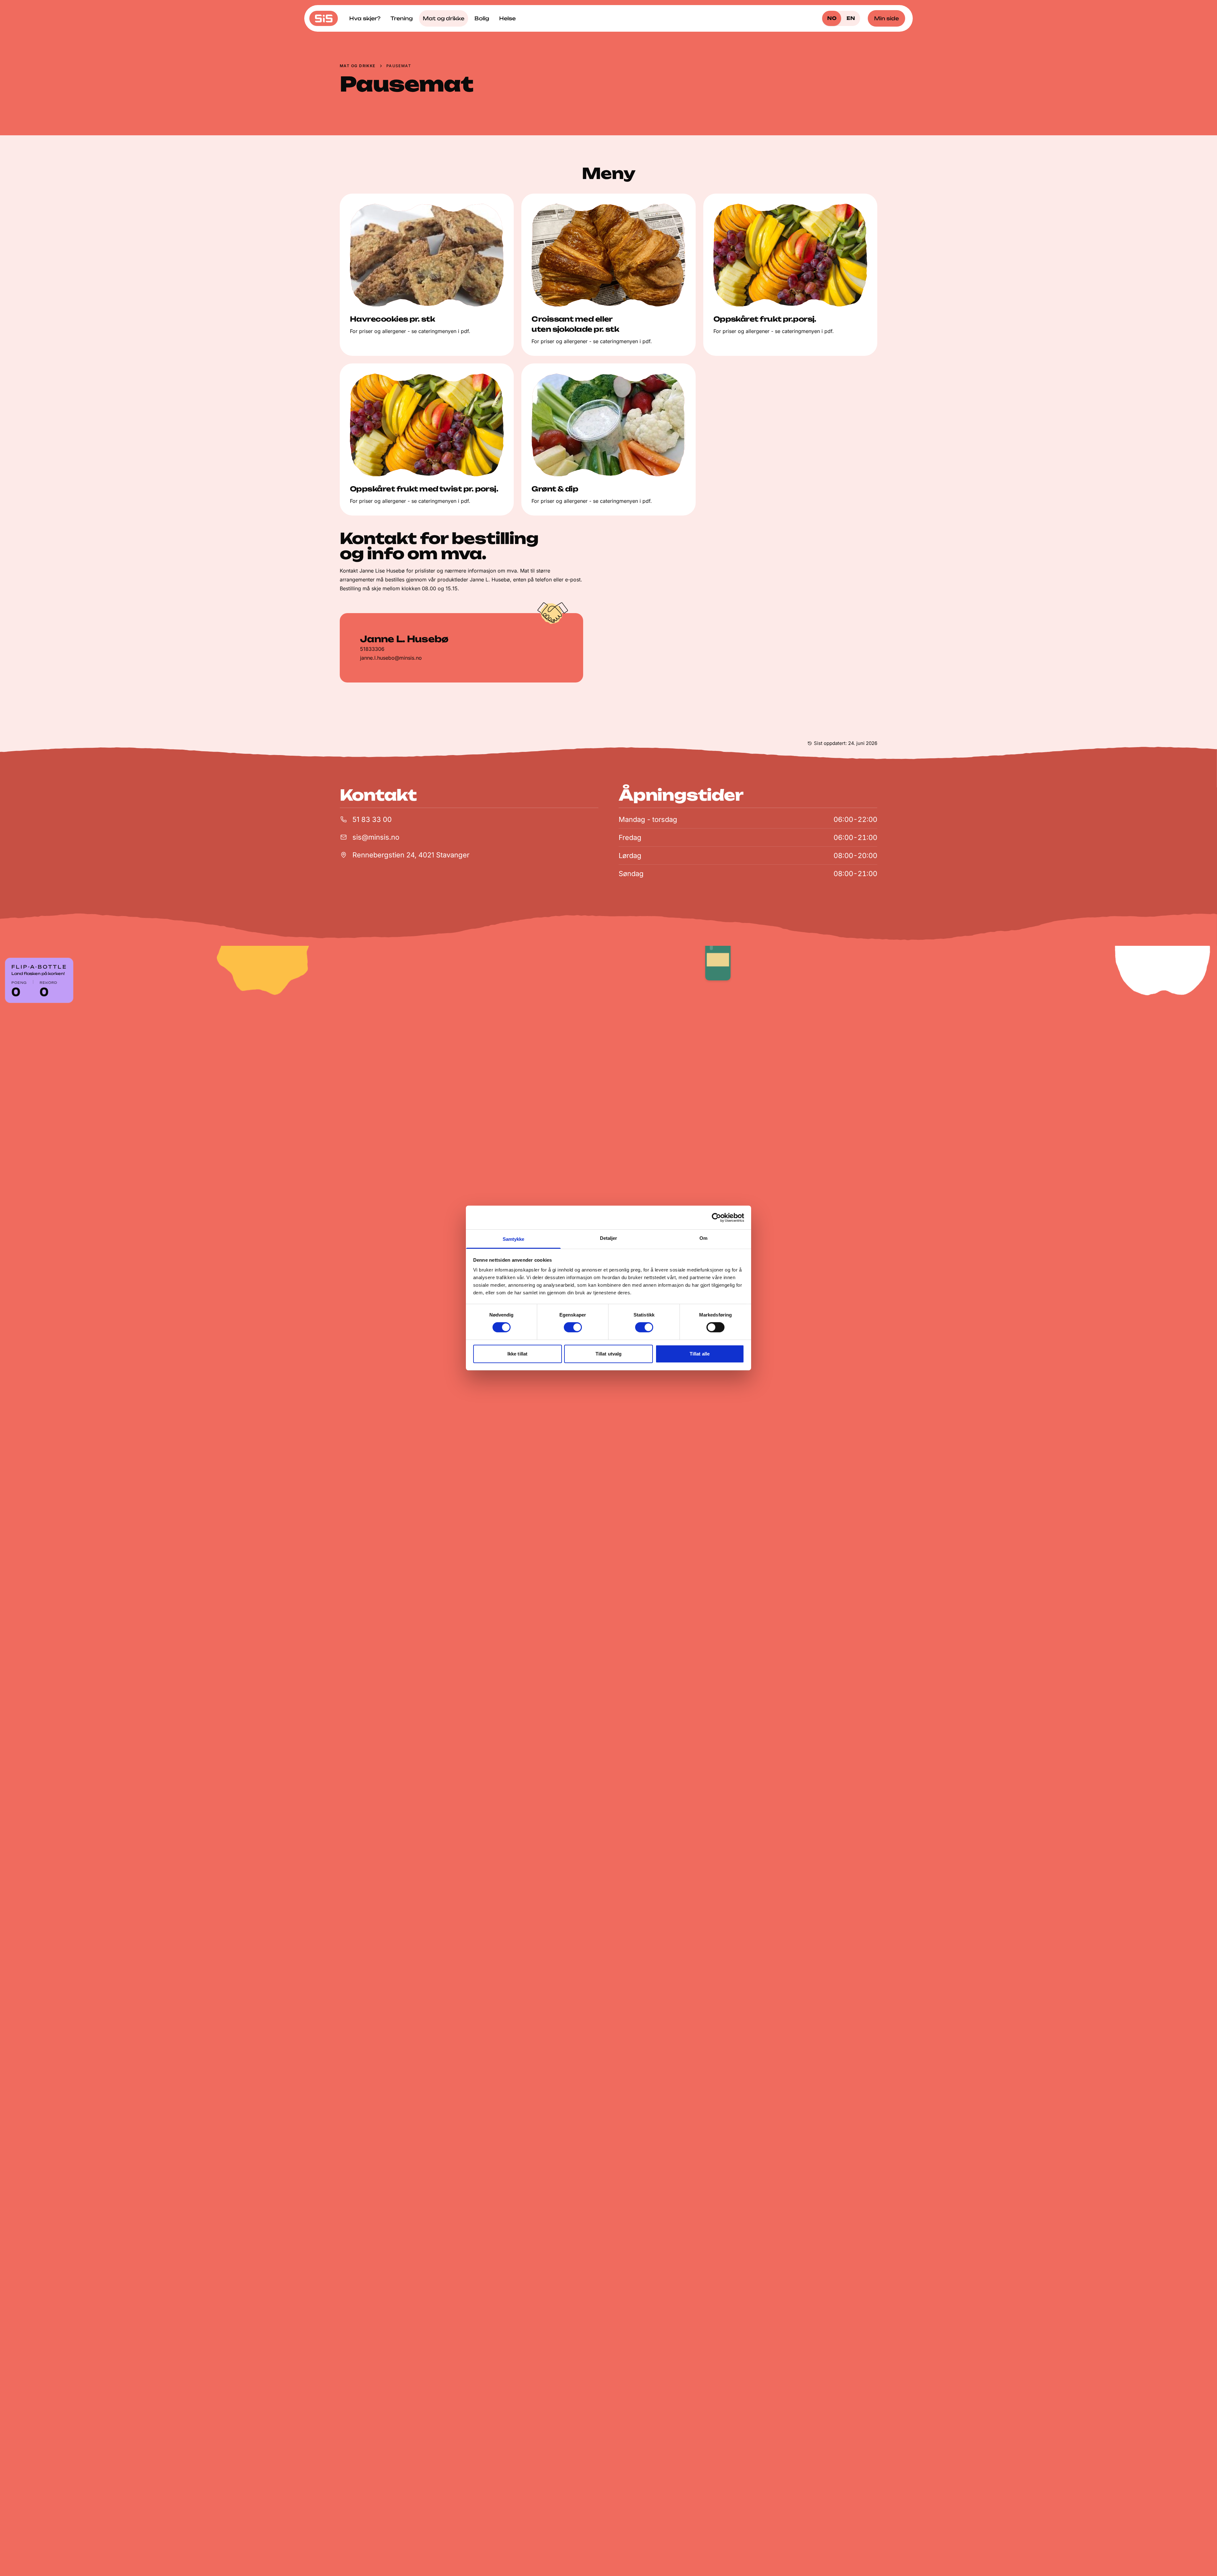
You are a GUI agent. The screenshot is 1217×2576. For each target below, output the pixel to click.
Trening (402, 18)
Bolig (482, 18)
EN (851, 18)
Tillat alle (700, 1354)
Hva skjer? (365, 18)
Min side (886, 18)
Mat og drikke (444, 18)
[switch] (573, 1327)
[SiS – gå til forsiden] (324, 18)
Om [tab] (703, 1238)
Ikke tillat (517, 1354)
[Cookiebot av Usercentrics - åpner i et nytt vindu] (716, 1217)
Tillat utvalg (608, 1354)
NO (832, 18)
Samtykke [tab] (514, 1239)
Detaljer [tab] (609, 1238)
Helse (507, 18)
